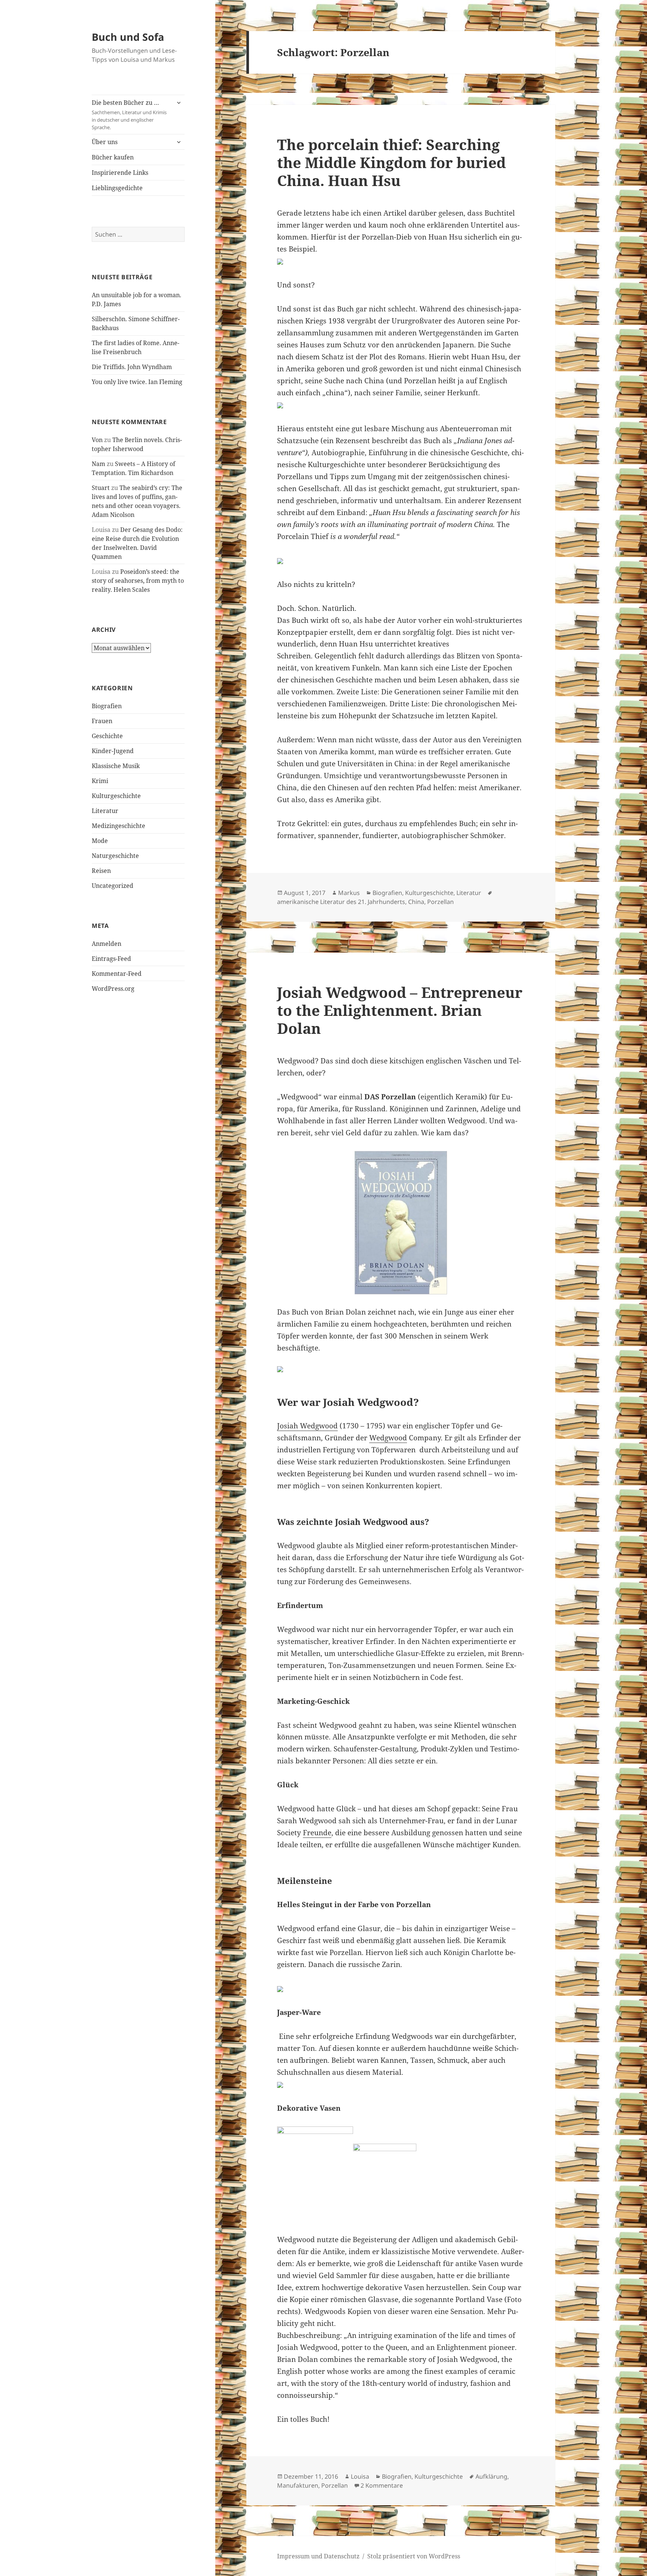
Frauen (102, 721)
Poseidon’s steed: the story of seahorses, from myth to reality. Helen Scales (138, 581)
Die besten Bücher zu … (129, 115)
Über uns (105, 142)
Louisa (360, 2476)
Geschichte (107, 736)
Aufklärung (491, 2476)
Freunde (317, 1833)
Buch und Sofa (128, 37)
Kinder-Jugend (113, 751)
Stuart (101, 488)
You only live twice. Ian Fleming (137, 382)
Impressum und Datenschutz (318, 2556)
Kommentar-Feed (117, 974)
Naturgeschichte (115, 856)
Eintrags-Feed (111, 959)
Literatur (105, 811)
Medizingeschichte (119, 826)
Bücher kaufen (113, 157)
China (416, 902)
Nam (98, 464)
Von (97, 440)
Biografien (107, 706)
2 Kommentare (382, 2485)
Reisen (101, 871)
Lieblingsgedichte (117, 188)
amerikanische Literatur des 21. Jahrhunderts (341, 902)
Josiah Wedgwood (307, 1426)
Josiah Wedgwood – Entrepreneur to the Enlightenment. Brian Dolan (400, 1010)
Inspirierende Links (120, 173)
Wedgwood (388, 1438)
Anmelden (107, 944)
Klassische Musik (116, 766)
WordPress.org (113, 989)
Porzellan (441, 902)
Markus (349, 893)
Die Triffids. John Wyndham (132, 367)
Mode (100, 841)
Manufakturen (298, 2485)
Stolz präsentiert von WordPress (414, 2556)
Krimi (100, 781)
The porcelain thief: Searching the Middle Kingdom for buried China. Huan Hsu (391, 162)
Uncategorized (113, 886)
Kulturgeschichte (116, 796)
